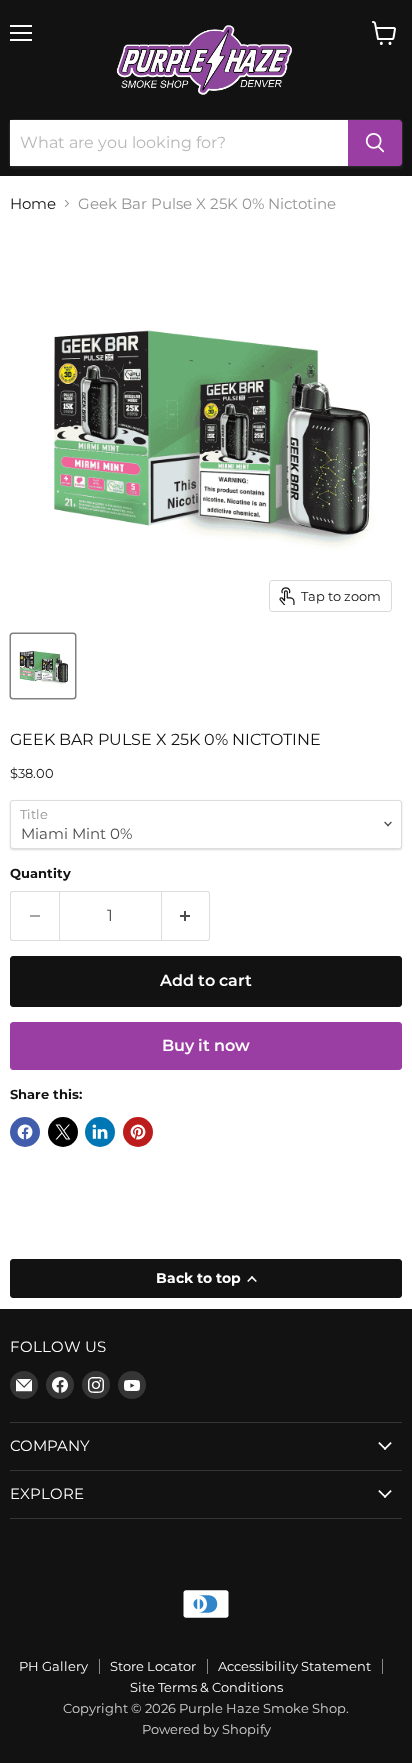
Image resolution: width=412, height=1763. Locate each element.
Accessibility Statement (294, 1666)
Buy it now (206, 1045)
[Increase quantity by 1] (186, 916)
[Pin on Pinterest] (138, 1132)
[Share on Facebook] (25, 1132)
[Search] (375, 143)
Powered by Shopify (206, 1729)
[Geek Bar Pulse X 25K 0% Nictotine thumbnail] (43, 666)
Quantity (40, 873)
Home (33, 203)
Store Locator (153, 1666)
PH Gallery (53, 1666)
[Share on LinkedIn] (100, 1132)
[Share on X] (63, 1132)
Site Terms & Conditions (206, 1687)
